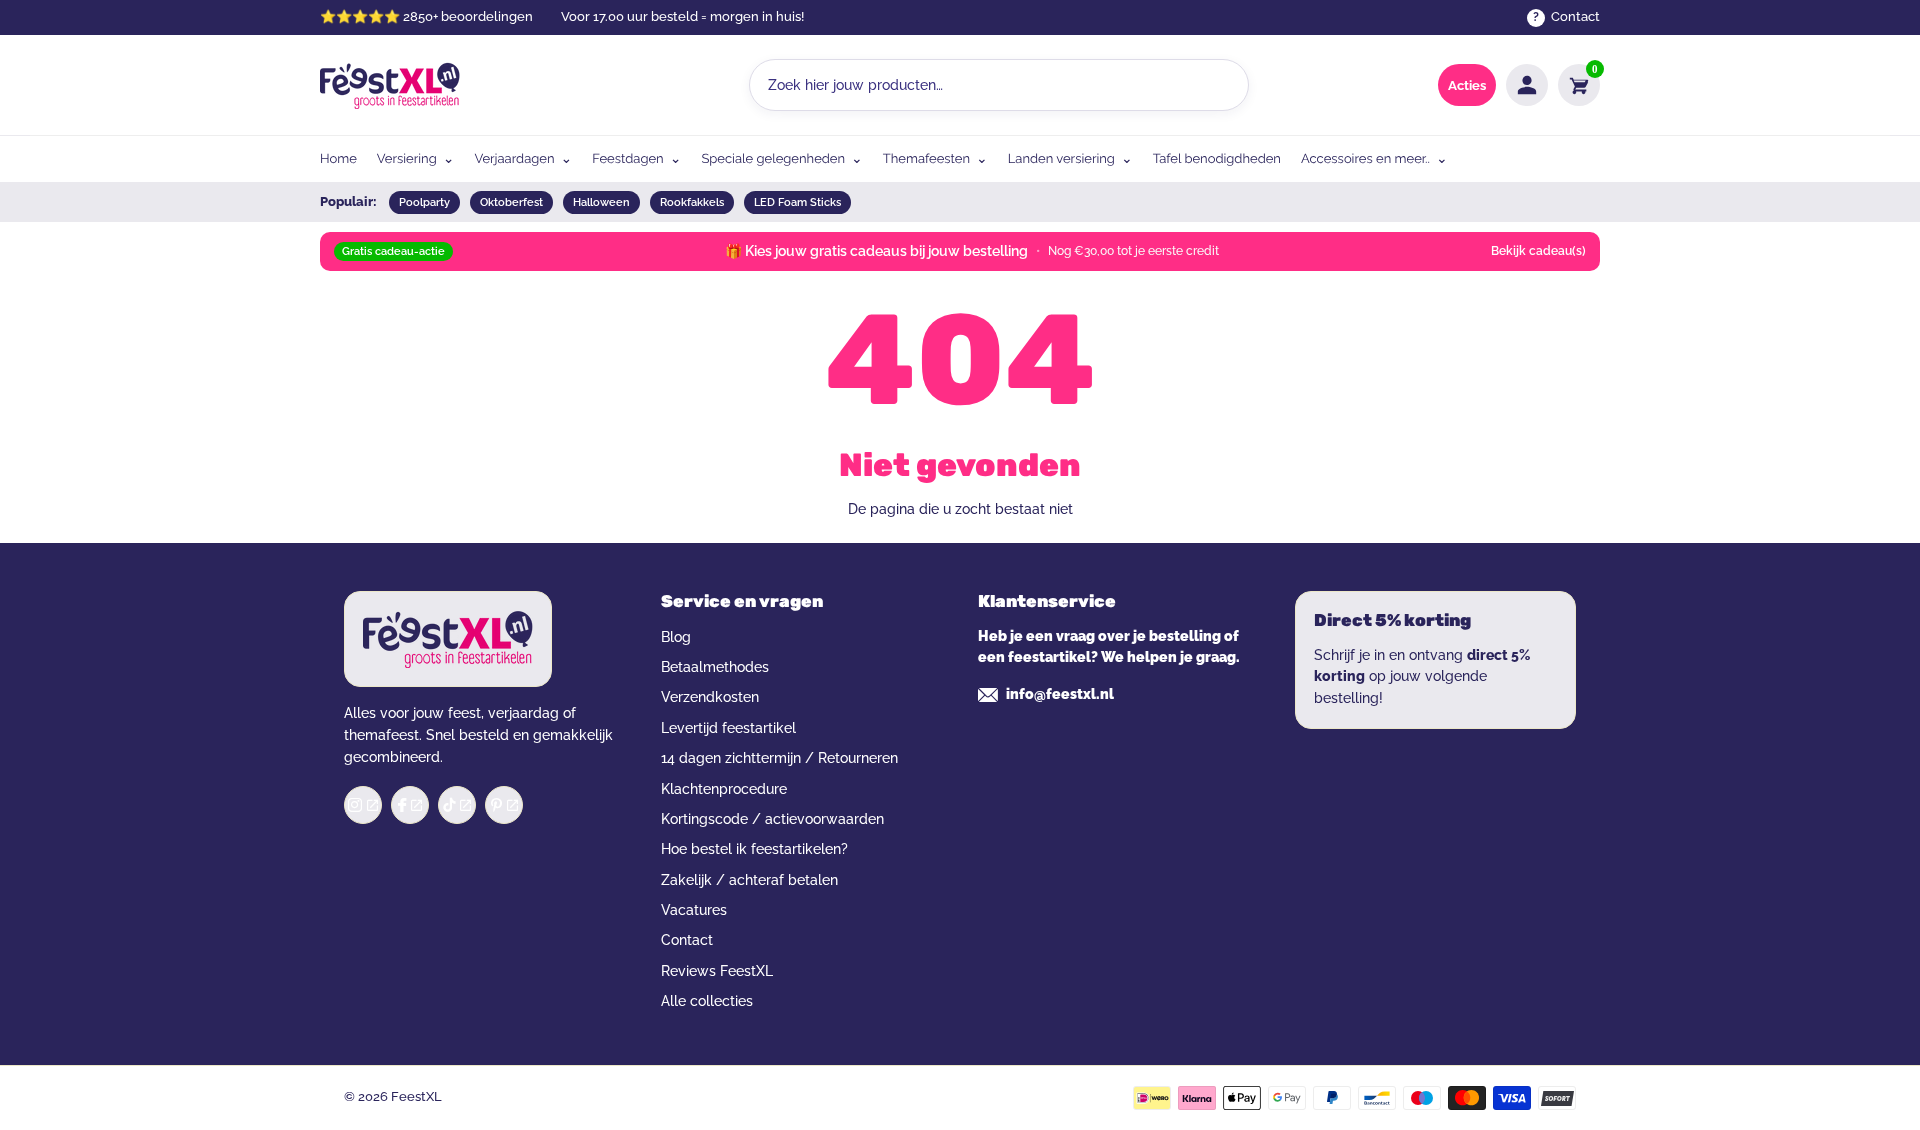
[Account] (1527, 85)
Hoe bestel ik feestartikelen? (754, 849)
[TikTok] (457, 805)
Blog (676, 637)
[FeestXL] (390, 85)
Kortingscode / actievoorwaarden (772, 819)
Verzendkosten (710, 697)
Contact (687, 940)
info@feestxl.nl (1060, 694)
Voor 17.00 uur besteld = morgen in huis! (682, 16)
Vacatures (694, 910)
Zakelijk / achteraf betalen (749, 880)
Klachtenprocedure (724, 789)
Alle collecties (707, 1001)
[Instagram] (363, 805)
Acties (1467, 85)
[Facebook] (410, 805)
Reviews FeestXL (717, 971)
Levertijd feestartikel (728, 728)
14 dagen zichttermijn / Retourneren (779, 758)
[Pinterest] (504, 805)
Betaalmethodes (715, 667)
